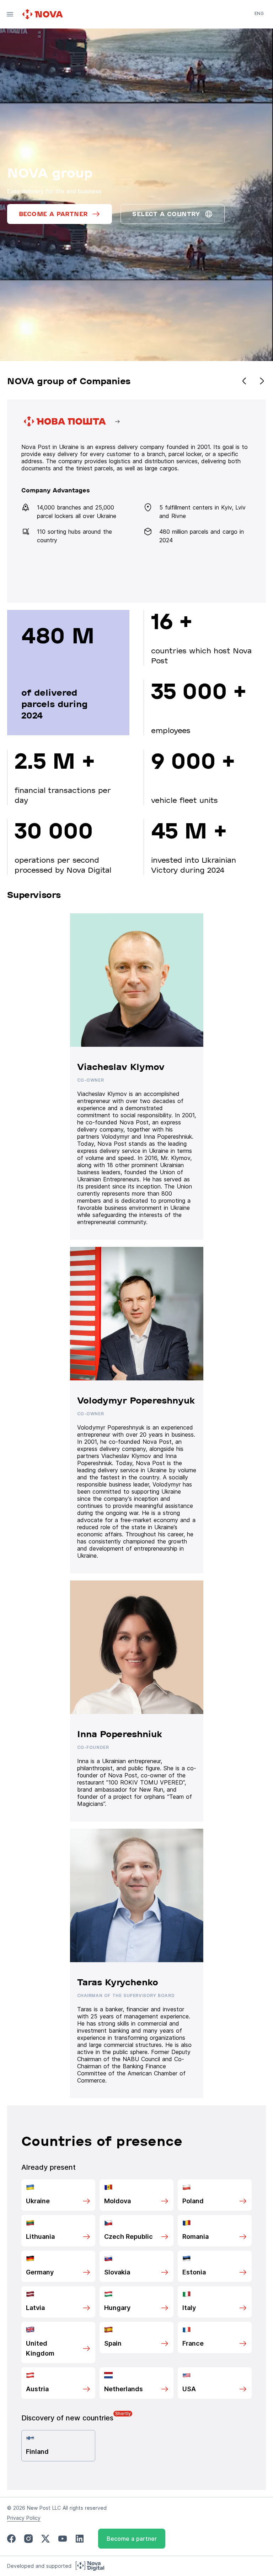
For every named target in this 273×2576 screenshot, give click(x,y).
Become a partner (132, 2539)
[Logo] (43, 14)
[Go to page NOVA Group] (136, 501)
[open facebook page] (11, 2539)
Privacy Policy (24, 2518)
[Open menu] (10, 14)
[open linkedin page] (80, 2539)
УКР (259, 23)
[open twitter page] (45, 2539)
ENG (259, 13)
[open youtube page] (63, 2539)
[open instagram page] (28, 2539)
